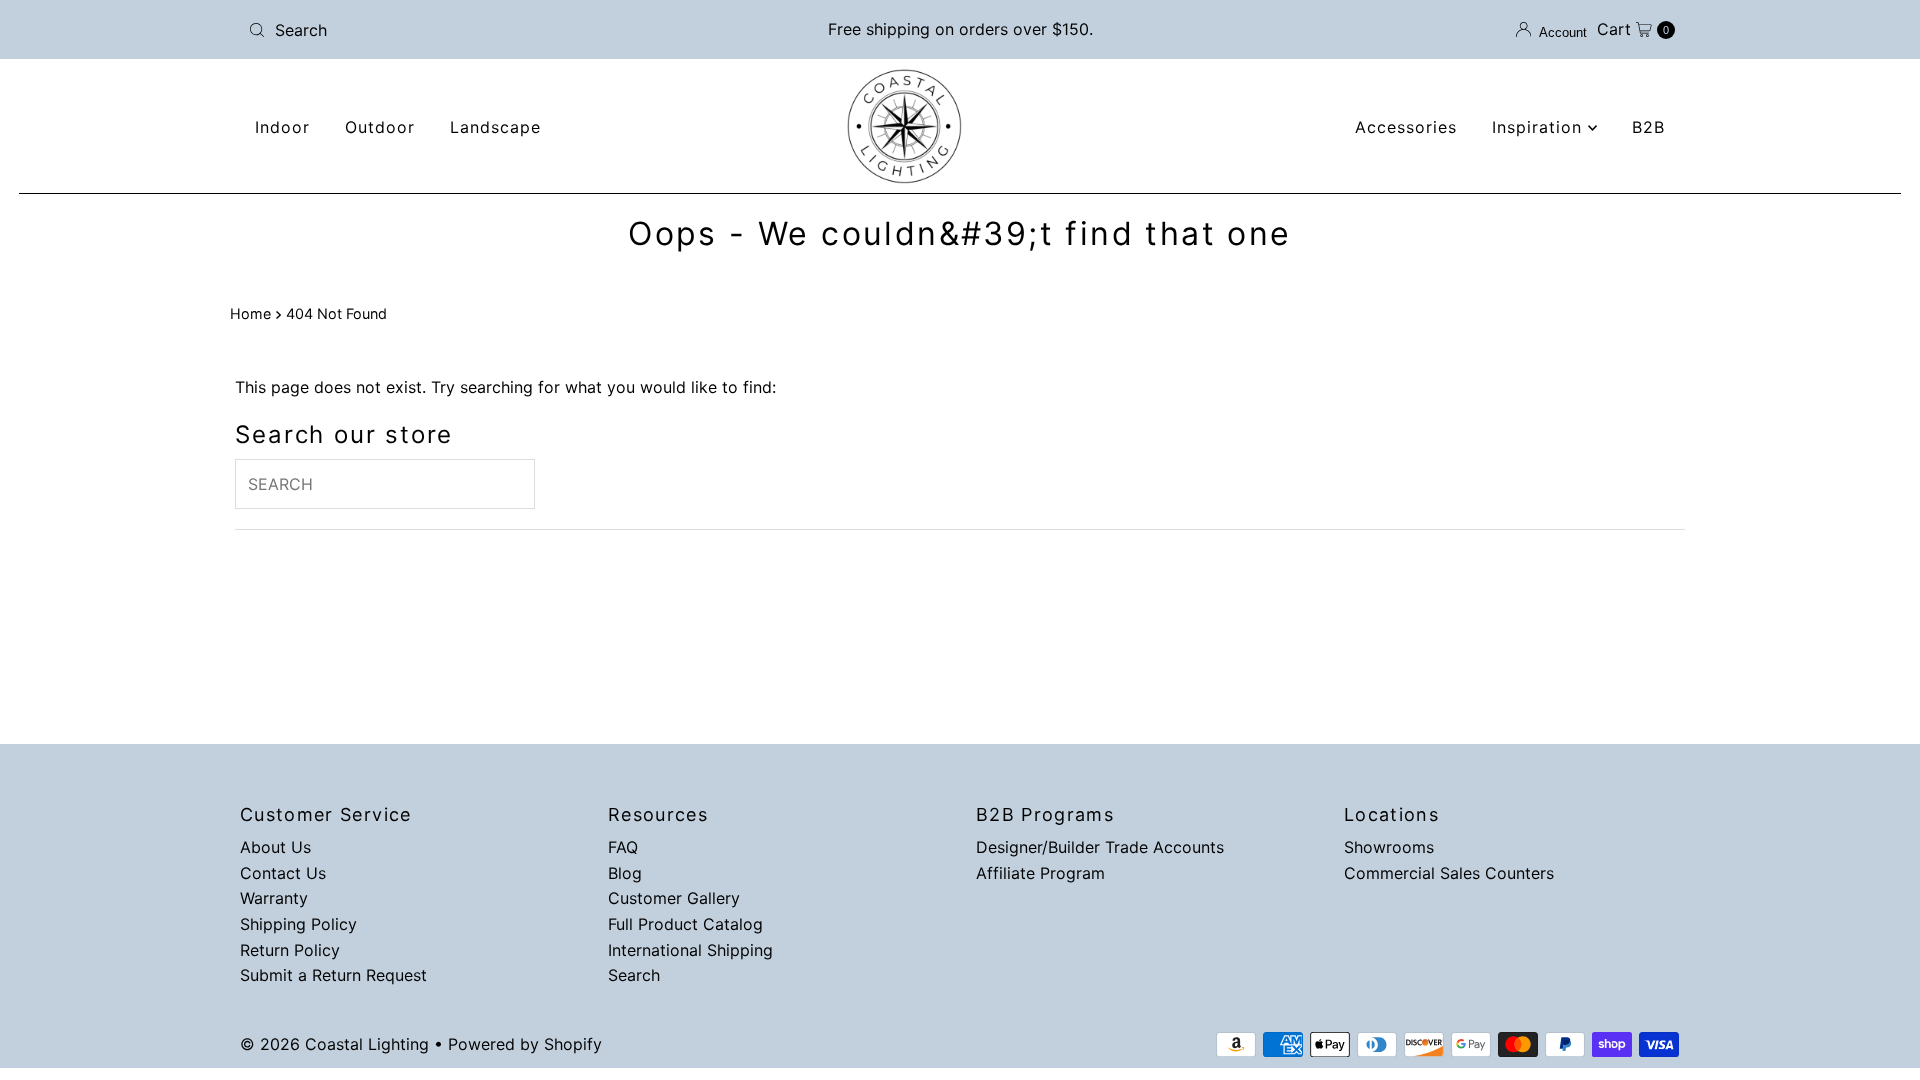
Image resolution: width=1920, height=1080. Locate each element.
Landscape (495, 127)
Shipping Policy (298, 924)
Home (250, 313)
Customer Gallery (674, 898)
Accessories (1406, 127)
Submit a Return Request (333, 975)
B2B (1648, 127)
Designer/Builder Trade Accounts (1100, 847)
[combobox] (474, 30)
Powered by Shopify (525, 1044)
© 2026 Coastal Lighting (334, 1044)
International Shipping (690, 950)
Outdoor (380, 127)
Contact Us (283, 873)
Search (634, 975)
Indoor (282, 127)
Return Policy (290, 950)
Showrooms (1389, 847)
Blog (625, 873)
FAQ (623, 847)
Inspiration (1540, 127)
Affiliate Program (1040, 873)
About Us (275, 847)
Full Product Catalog (685, 924)
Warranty (274, 898)
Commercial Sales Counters (1449, 873)
